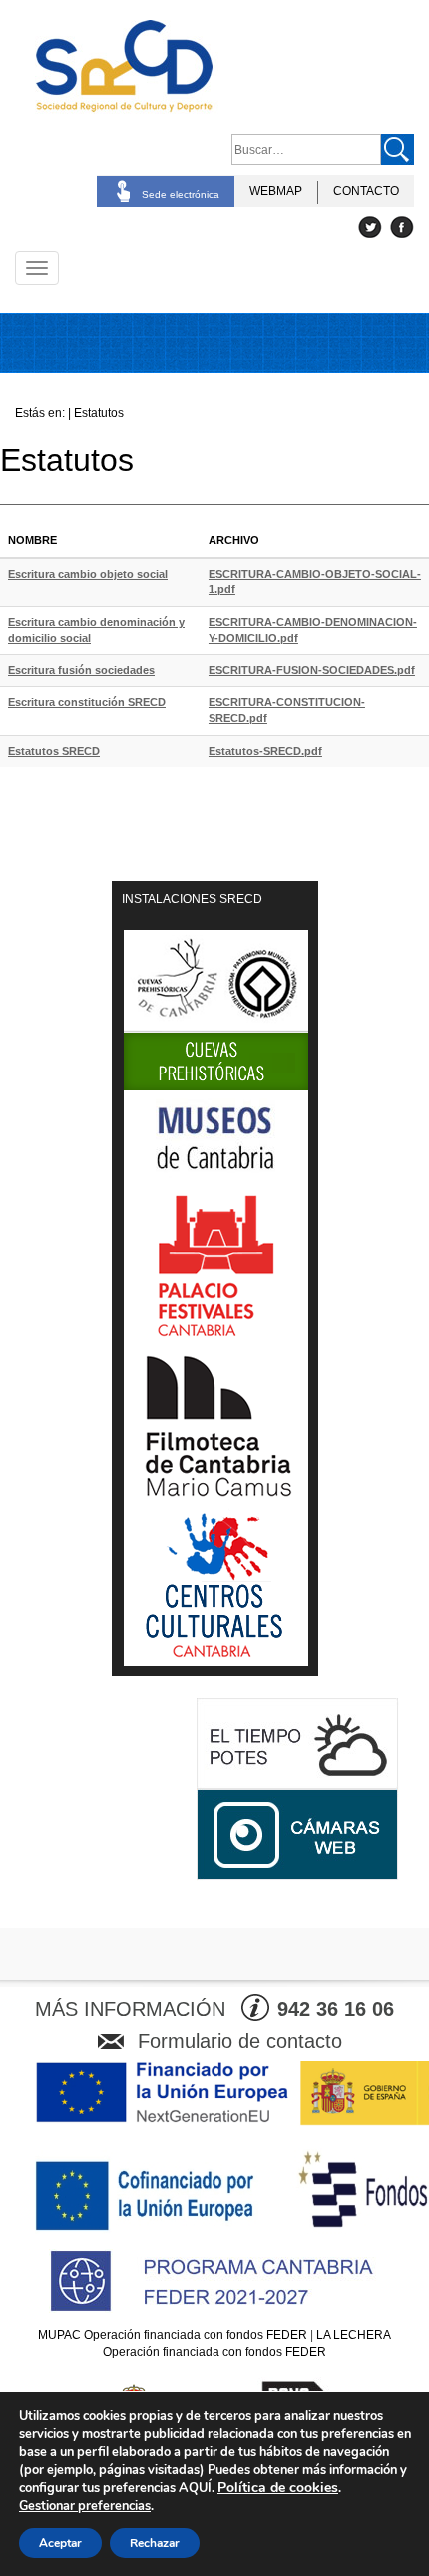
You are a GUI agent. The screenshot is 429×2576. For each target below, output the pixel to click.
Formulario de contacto (240, 2041)
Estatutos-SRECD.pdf (265, 751)
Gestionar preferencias (85, 2506)
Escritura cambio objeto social (88, 574)
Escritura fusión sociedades (81, 670)
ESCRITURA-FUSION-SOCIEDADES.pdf (312, 670)
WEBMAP (276, 191)
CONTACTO (366, 191)
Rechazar (155, 2543)
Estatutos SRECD (54, 751)
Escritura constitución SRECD (87, 702)
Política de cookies (278, 2488)
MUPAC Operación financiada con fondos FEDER (173, 2335)
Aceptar (60, 2543)
